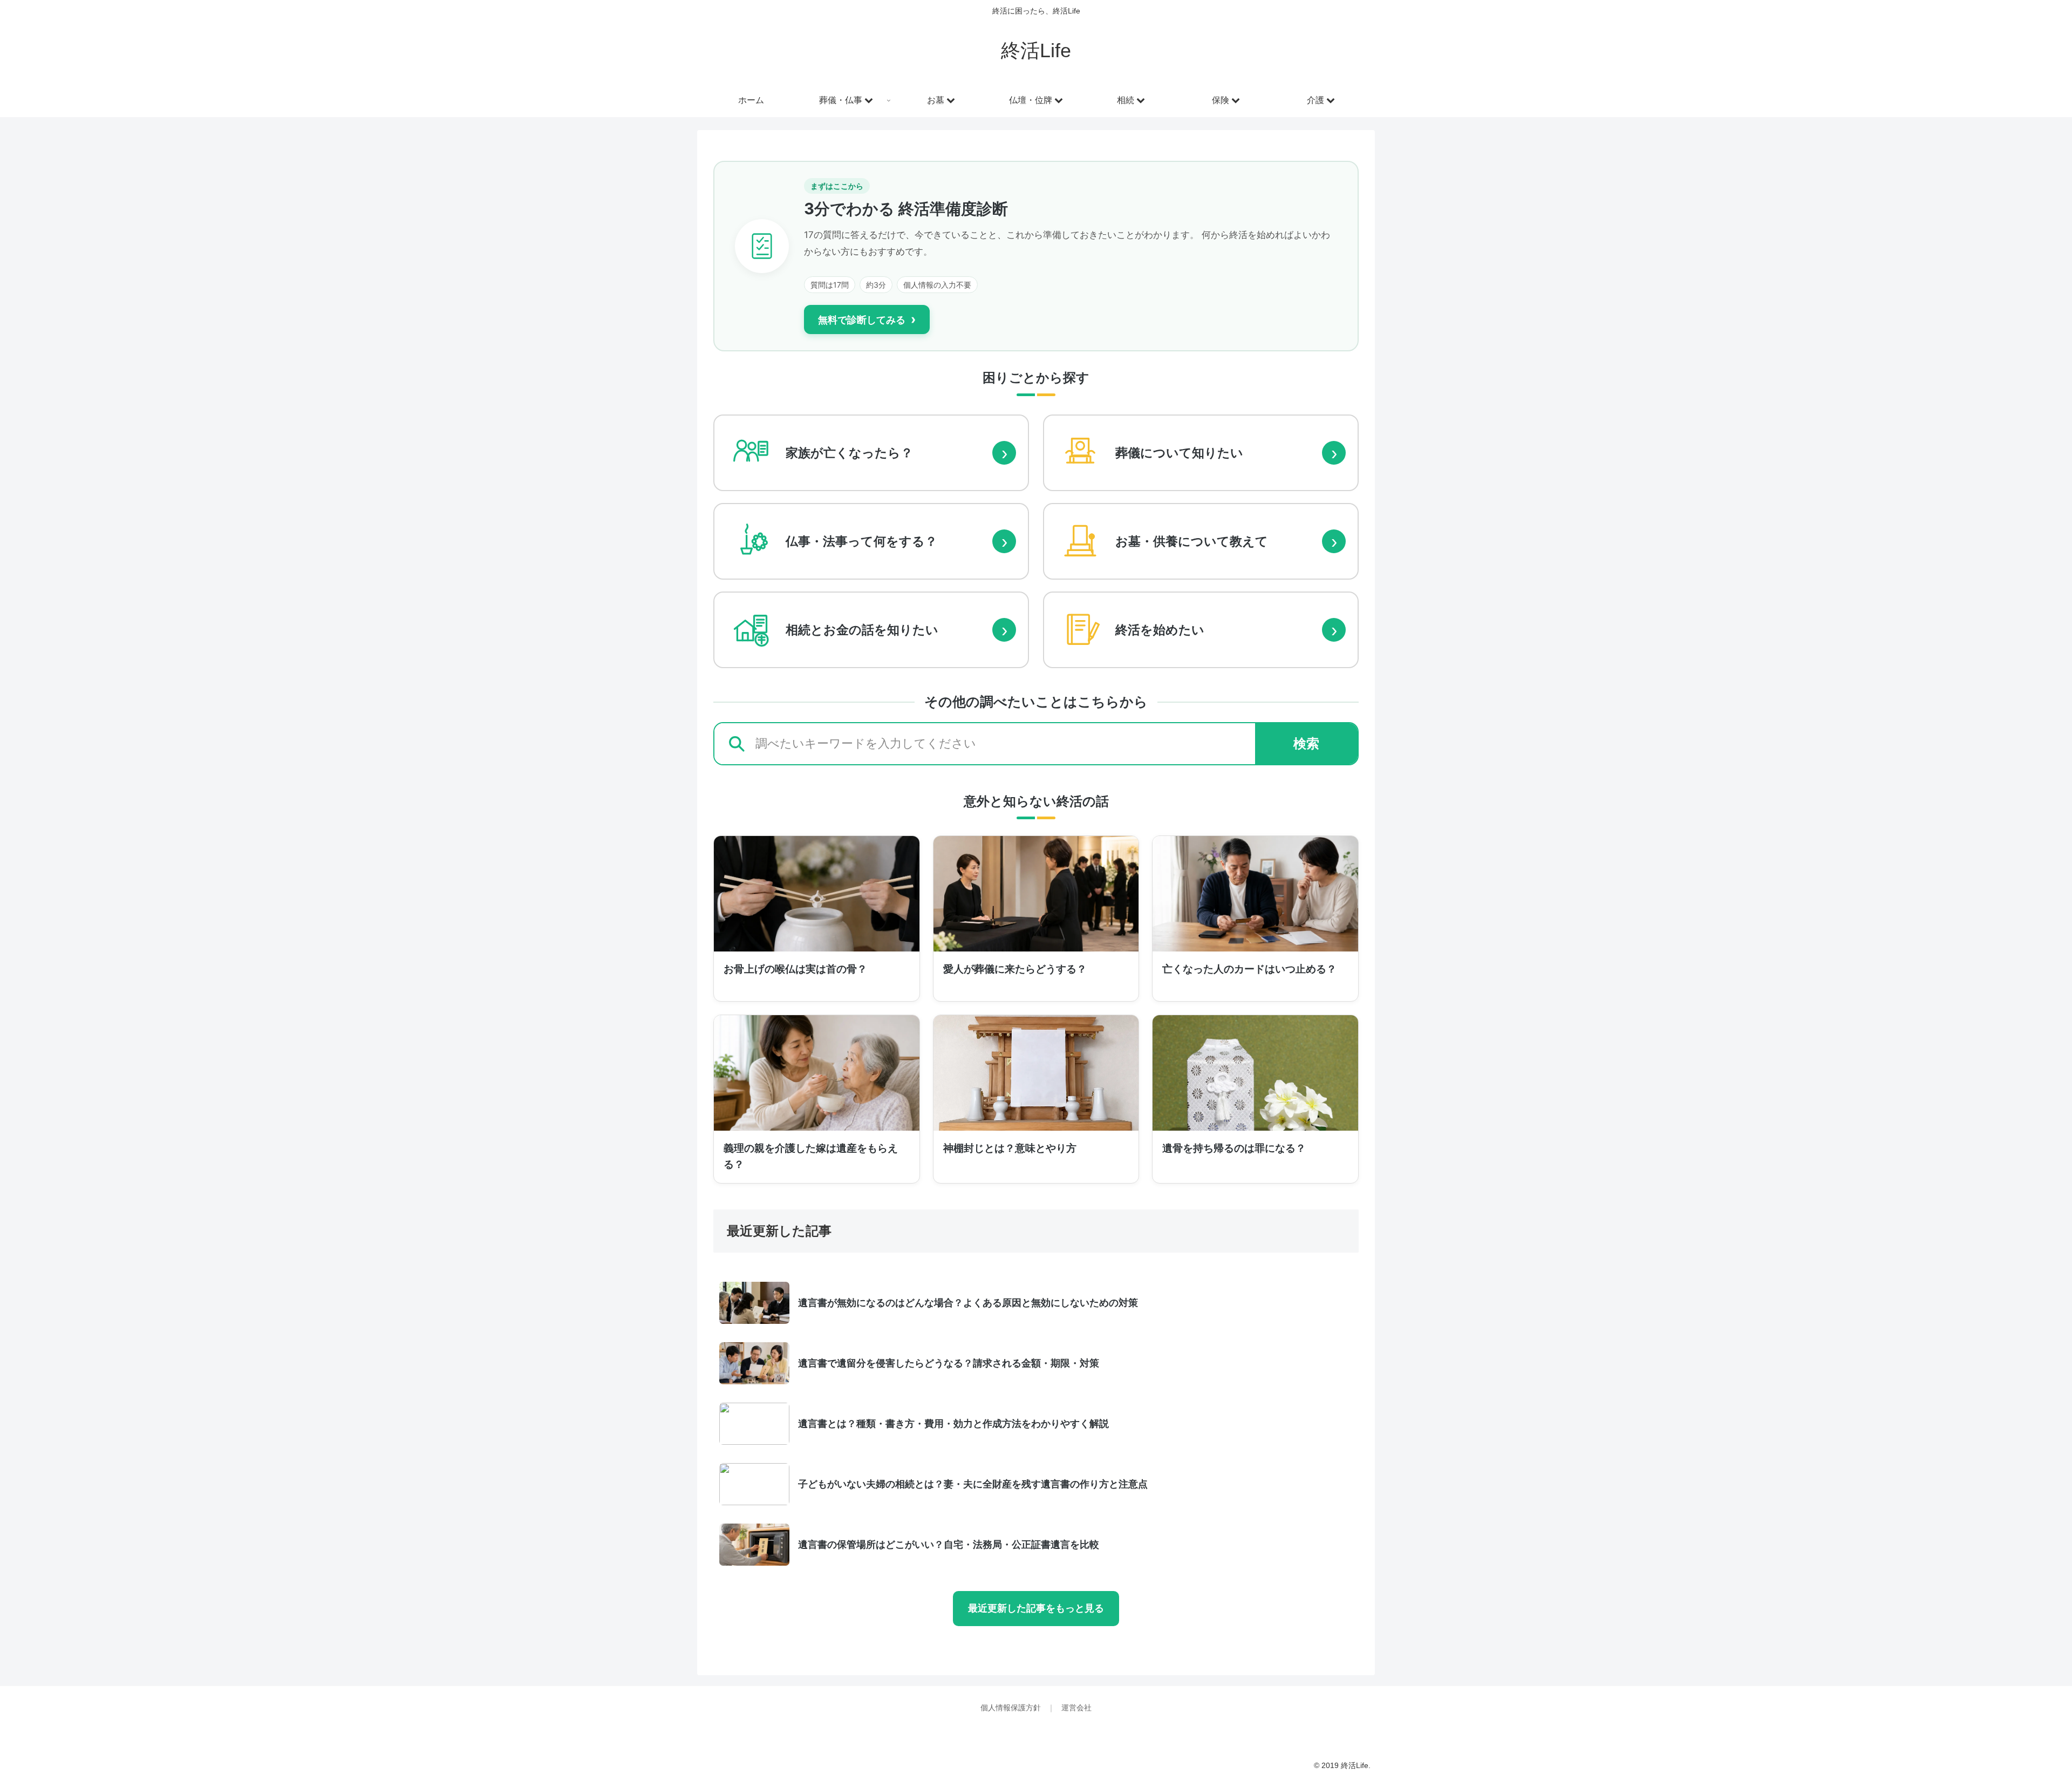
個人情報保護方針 (1012, 1708)
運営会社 (1076, 1708)
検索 (1306, 743)
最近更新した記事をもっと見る (1036, 1608)
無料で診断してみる (867, 319)
